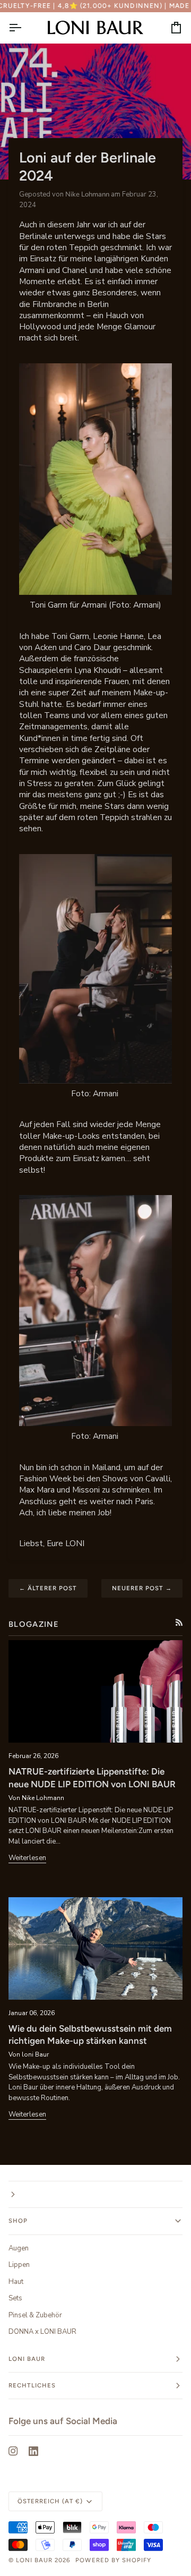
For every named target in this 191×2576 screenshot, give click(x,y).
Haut (16, 2282)
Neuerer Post (142, 1588)
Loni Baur (27, 2359)
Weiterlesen (27, 1858)
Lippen (19, 2265)
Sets (15, 2298)
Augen (19, 2248)
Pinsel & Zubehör (35, 2315)
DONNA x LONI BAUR (42, 2332)
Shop (18, 2221)
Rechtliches (32, 2385)
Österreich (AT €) (50, 2501)
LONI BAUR (34, 2560)
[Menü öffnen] (24, 28)
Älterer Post (48, 1588)
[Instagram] (13, 2451)
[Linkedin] (33, 2451)
